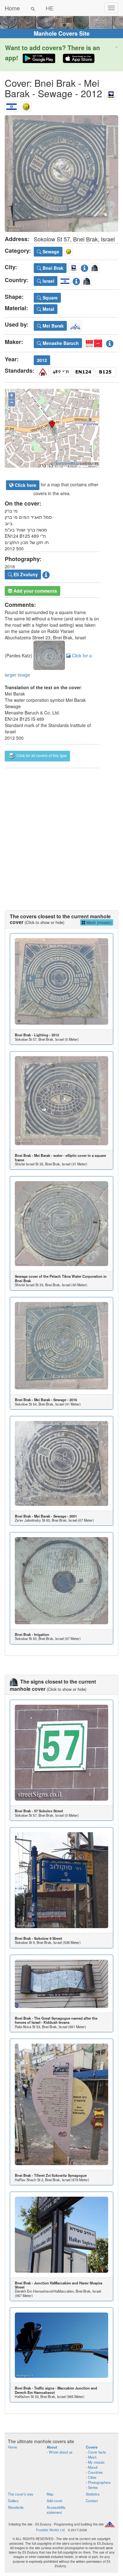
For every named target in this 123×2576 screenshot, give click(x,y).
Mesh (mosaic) (99, 922)
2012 (42, 360)
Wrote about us (61, 2452)
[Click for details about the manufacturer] (110, 342)
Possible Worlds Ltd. (51, 2530)
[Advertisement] (61, 833)
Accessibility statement (56, 2510)
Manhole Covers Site (62, 33)
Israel (48, 281)
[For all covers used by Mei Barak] (75, 325)
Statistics (93, 2494)
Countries (95, 2472)
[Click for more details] (61, 982)
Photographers (99, 2482)
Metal (48, 309)
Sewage (50, 252)
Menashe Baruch (60, 343)
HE (50, 8)
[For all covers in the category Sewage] (26, 105)
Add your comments (35, 591)
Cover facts (97, 2452)
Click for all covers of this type (41, 756)
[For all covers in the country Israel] (12, 105)
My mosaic (96, 2462)
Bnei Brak (52, 268)
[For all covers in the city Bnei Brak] (111, 93)
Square (50, 298)
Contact (92, 2501)
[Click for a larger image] (61, 174)
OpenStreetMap (66, 463)
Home (12, 8)
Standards (16, 2507)
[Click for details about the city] (85, 267)
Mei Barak (53, 326)
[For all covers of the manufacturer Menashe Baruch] (94, 342)
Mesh (92, 2457)
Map (50, 2494)
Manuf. (93, 2467)
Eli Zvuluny (25, 574)
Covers (92, 2447)
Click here (25, 485)
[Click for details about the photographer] (46, 574)
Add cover (55, 2501)
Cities (92, 2477)
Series (93, 2487)
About (52, 2447)
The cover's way (21, 2494)
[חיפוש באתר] (33, 8)
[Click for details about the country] (76, 280)
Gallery (13, 2501)
